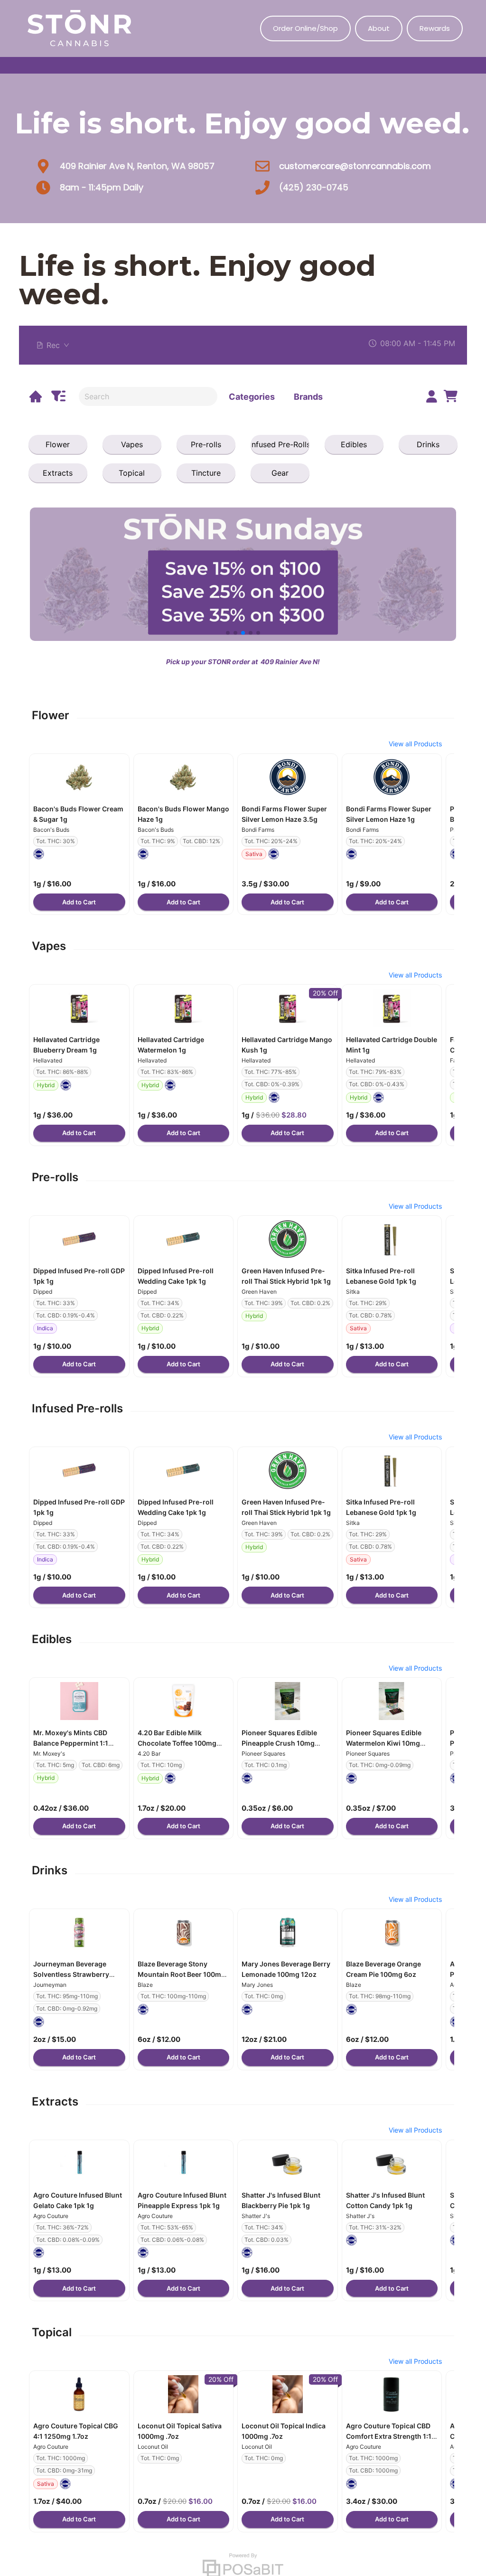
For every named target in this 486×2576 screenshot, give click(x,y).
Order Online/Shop (305, 28)
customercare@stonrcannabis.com (355, 166)
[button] (79, 777)
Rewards (435, 28)
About (379, 28)
